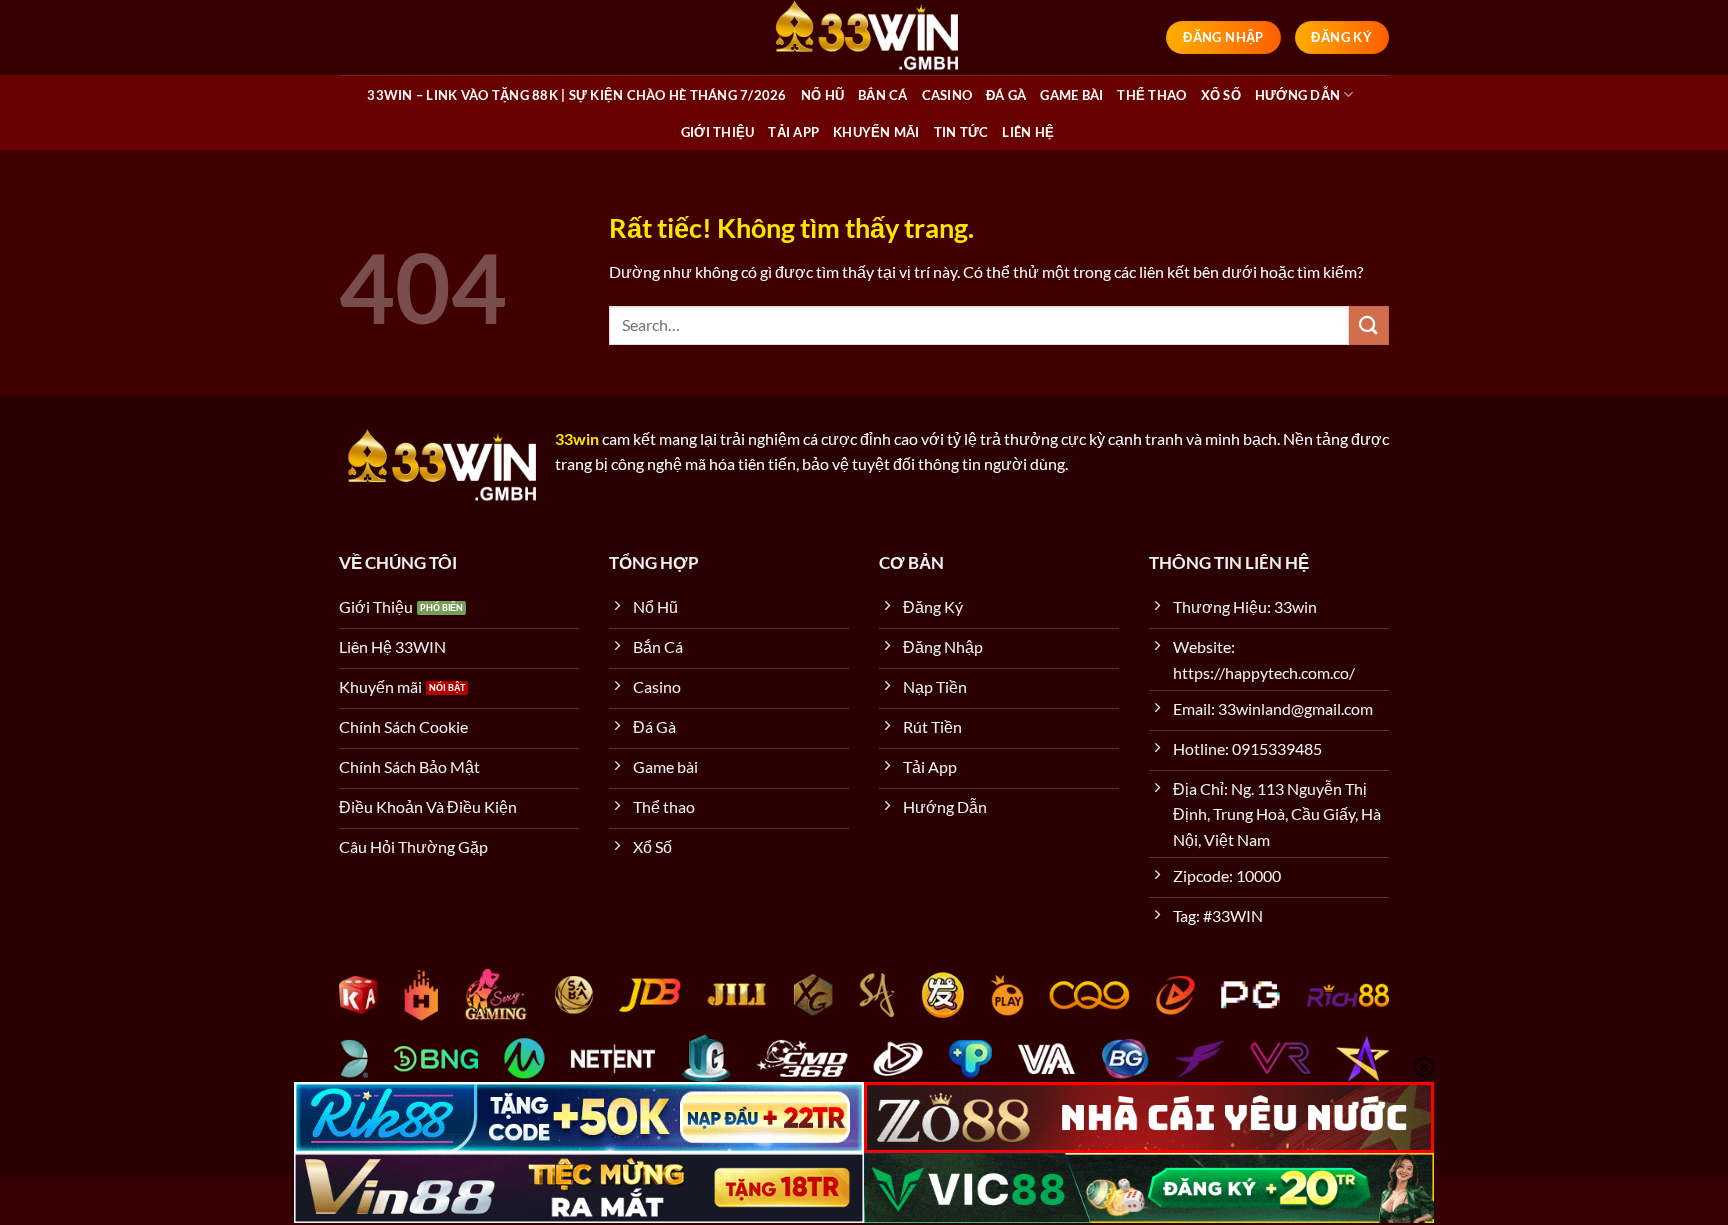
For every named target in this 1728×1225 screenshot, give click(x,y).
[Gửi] (1369, 325)
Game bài (1071, 95)
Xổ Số (1221, 95)
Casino (947, 95)
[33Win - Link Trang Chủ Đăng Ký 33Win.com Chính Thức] (864, 37)
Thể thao (1151, 95)
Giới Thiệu (718, 132)
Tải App (793, 132)
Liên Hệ (1028, 132)
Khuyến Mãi (876, 132)
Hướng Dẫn (1297, 95)
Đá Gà (1006, 95)
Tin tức (961, 132)
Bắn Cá (883, 95)
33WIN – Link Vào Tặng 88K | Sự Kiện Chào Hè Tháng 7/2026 (576, 95)
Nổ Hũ (822, 95)
